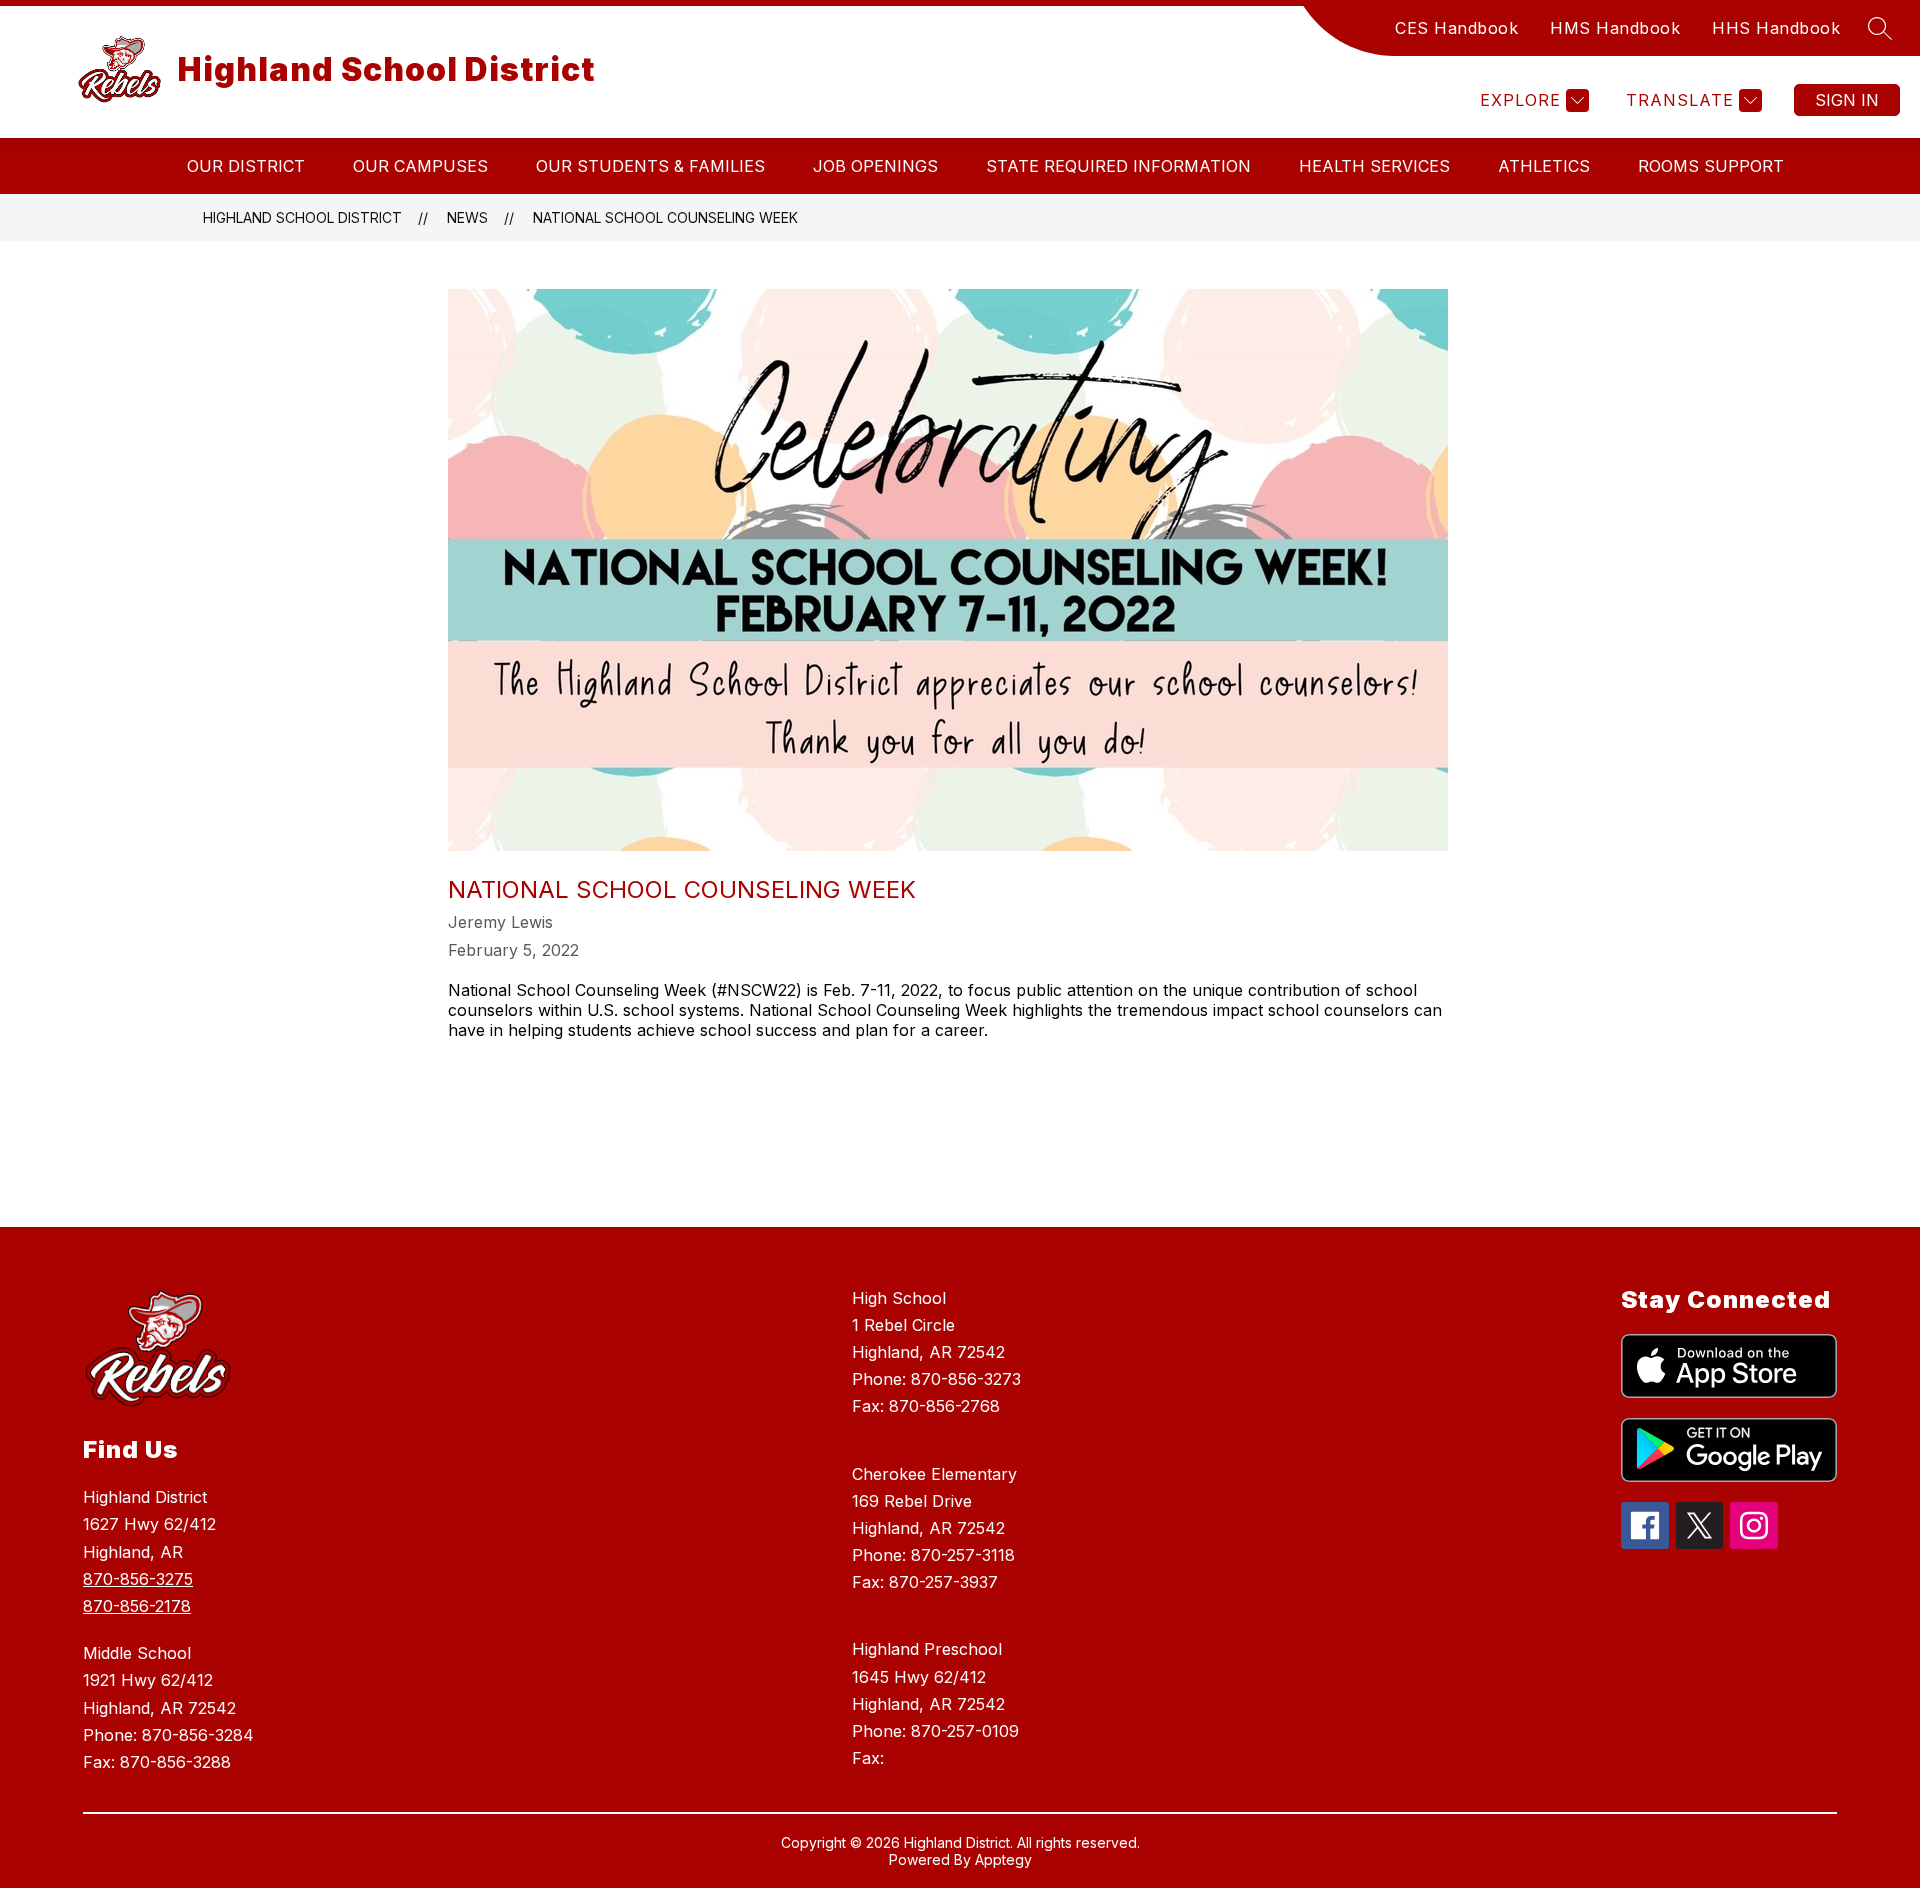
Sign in (1847, 100)
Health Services (1374, 166)
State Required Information (1118, 166)
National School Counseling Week (665, 217)
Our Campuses (420, 166)
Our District (246, 166)
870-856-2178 (137, 1606)
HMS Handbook (1615, 28)
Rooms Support (1711, 166)
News (467, 217)
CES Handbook (1456, 28)
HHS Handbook (1776, 28)
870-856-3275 (138, 1579)
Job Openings (875, 166)
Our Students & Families (650, 166)
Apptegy (1003, 1859)
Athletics (1544, 166)
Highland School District (302, 217)
